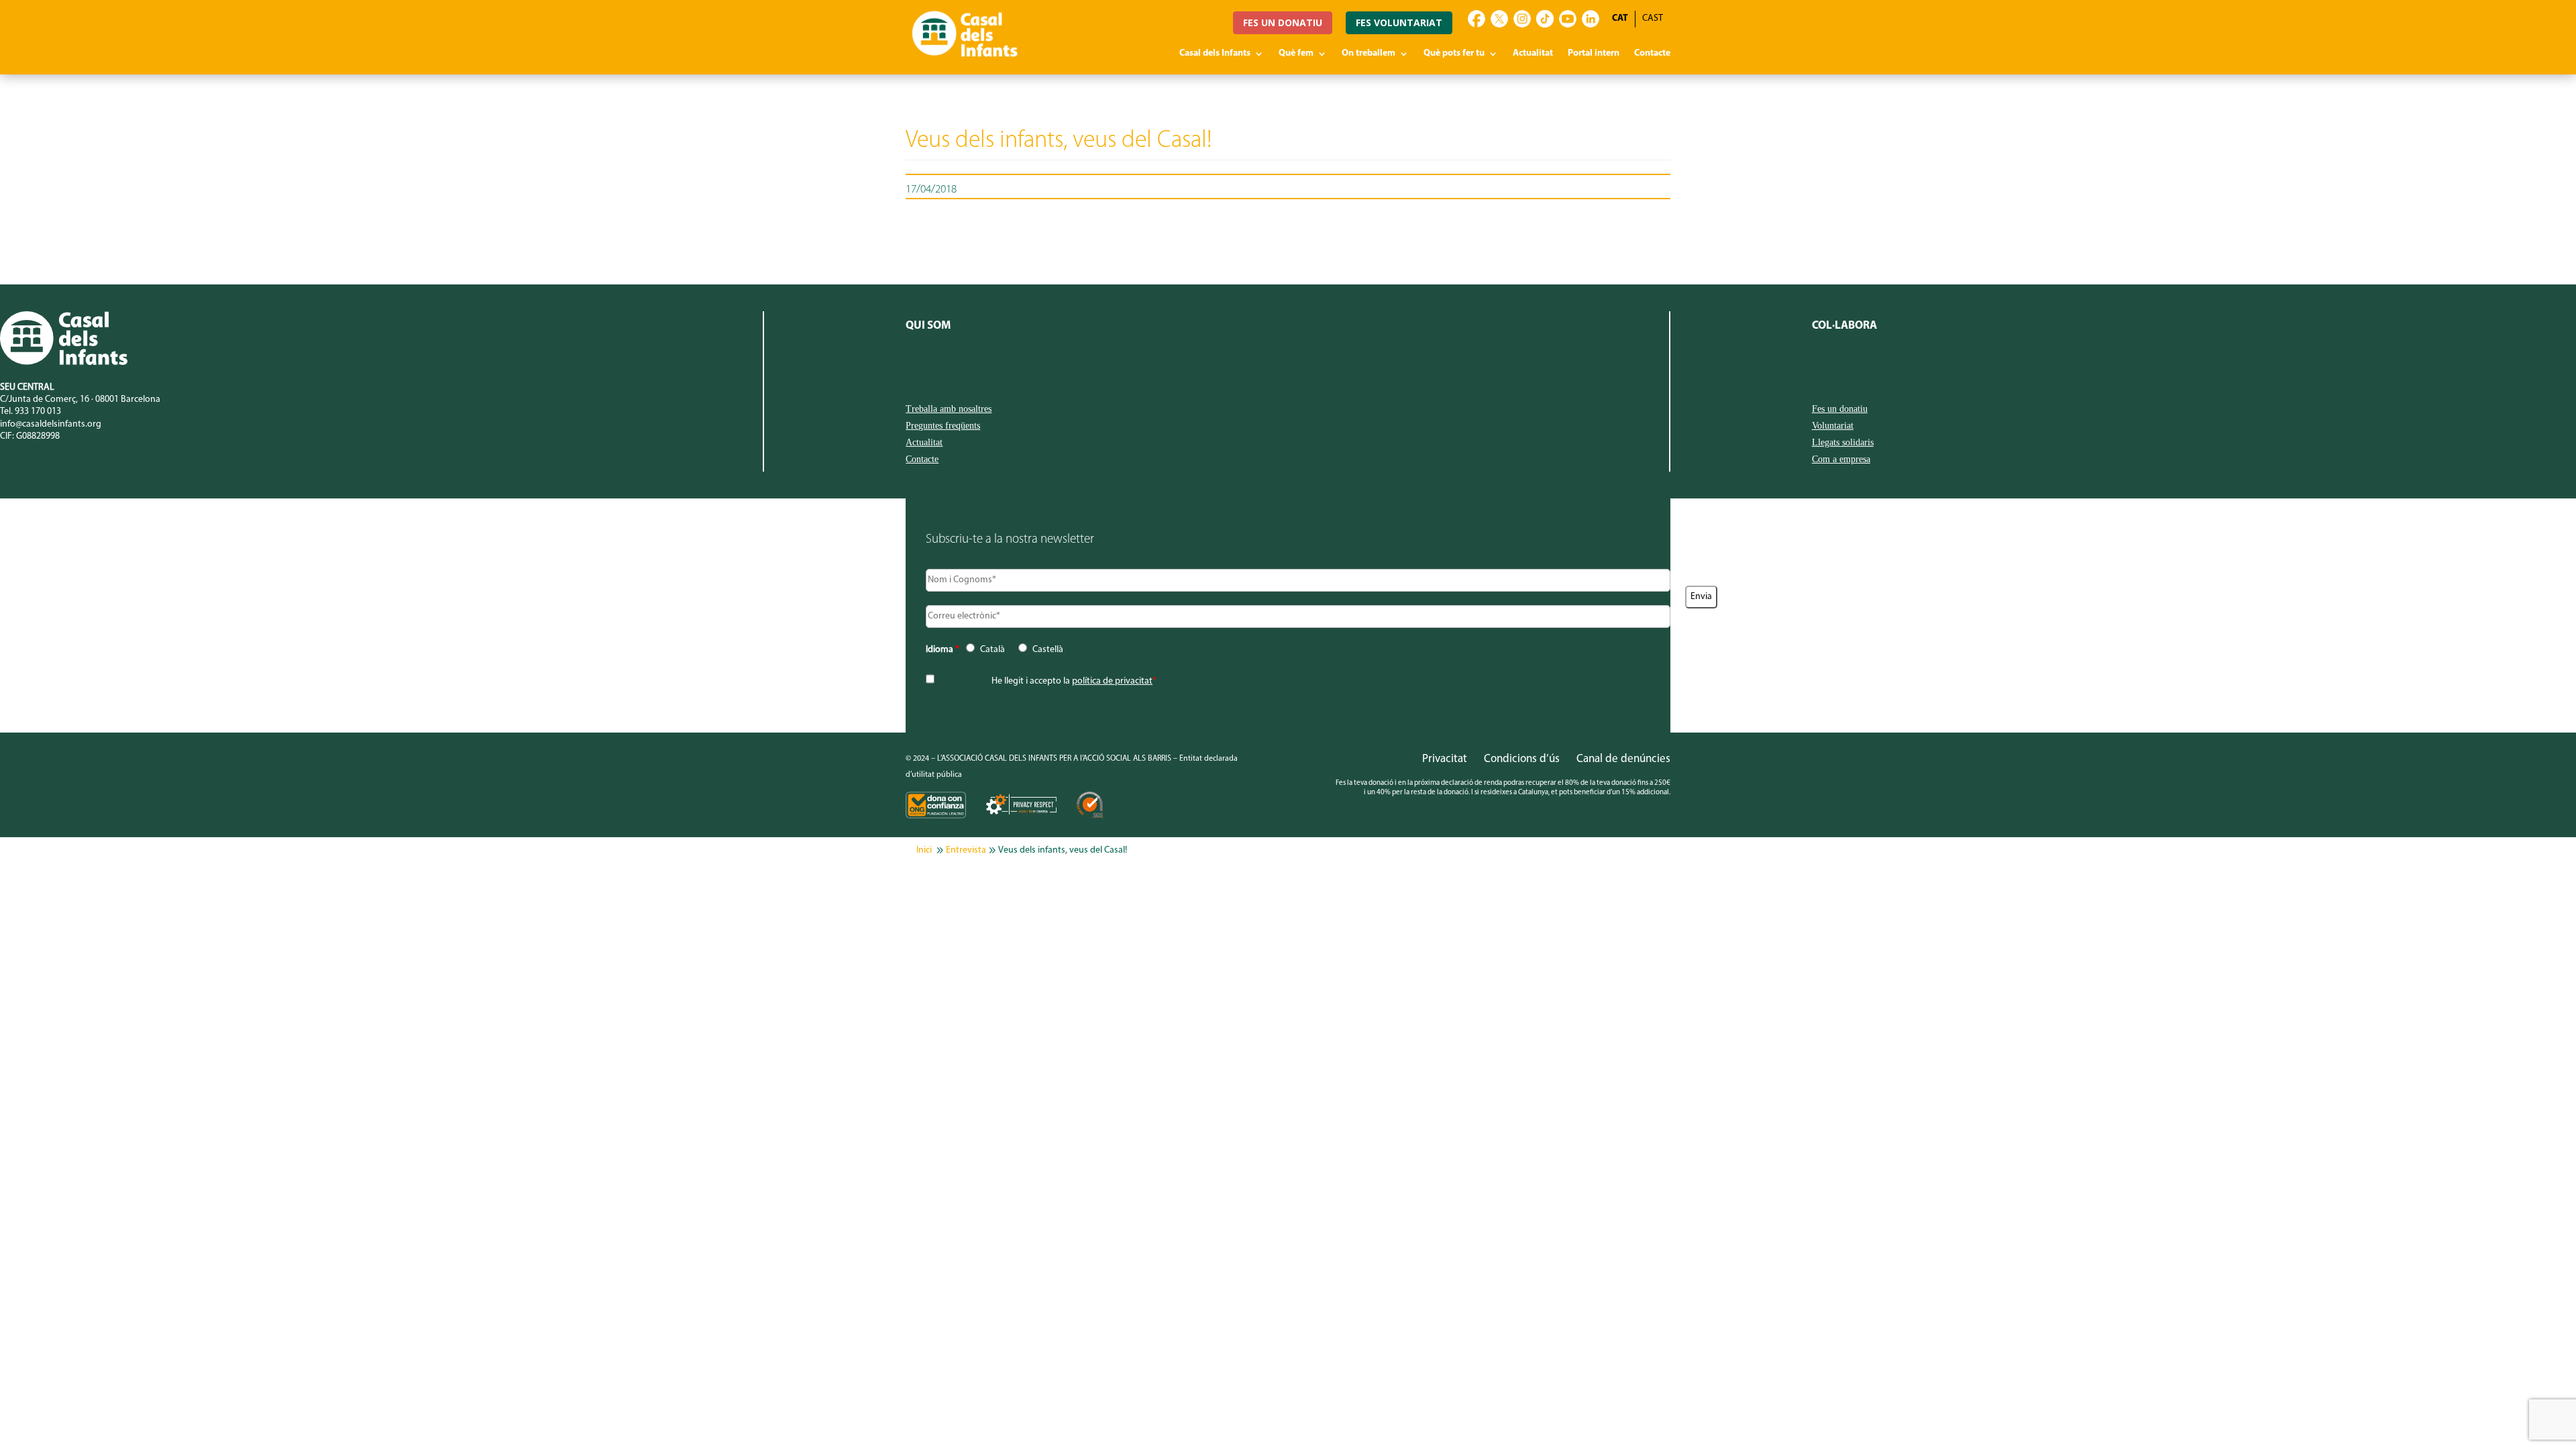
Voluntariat (1833, 426)
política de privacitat (1112, 681)
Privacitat (1445, 759)
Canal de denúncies (1623, 759)
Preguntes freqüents (943, 426)
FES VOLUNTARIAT (1399, 22)
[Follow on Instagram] (1522, 19)
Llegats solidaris (1843, 443)
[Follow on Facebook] (1477, 19)
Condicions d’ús (1522, 759)
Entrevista (966, 850)
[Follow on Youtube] (1568, 19)
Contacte (1652, 54)
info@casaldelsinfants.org (51, 424)
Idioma (943, 650)
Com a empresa (1841, 460)
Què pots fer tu (1454, 54)
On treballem (1368, 54)
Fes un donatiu (1840, 409)
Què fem (1296, 54)
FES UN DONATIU (1283, 22)
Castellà (1048, 650)
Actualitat (1533, 54)
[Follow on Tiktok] (1545, 19)
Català (992, 650)
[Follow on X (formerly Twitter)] (1499, 19)
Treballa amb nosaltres (949, 409)
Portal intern (1594, 54)
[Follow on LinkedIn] (1591, 19)
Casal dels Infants (1215, 54)
